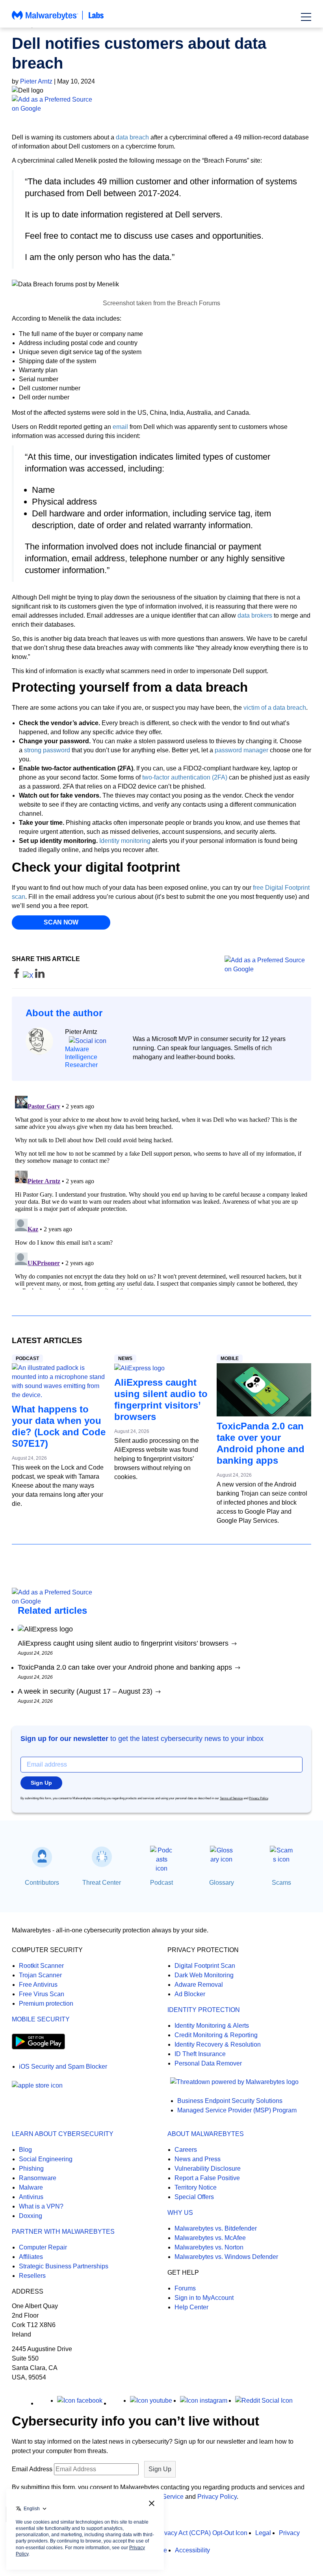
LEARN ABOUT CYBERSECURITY (63, 2134)
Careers (186, 2150)
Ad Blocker (190, 1994)
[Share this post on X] (29, 976)
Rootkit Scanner (41, 1966)
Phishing (31, 2169)
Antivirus (31, 2197)
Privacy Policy (258, 1798)
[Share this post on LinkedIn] (40, 976)
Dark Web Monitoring (204, 1975)
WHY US (180, 2213)
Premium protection (46, 2003)
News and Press (198, 2159)
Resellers (32, 2276)
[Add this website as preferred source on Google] (161, 104)
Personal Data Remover (208, 2063)
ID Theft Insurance (200, 2054)
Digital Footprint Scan (205, 1966)
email (120, 427)
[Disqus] (161, 1191)
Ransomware (38, 2178)
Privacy (289, 2533)
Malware (31, 2187)
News (125, 1359)
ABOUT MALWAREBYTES (206, 2134)
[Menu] (306, 17)
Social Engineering (46, 2159)
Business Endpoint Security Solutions (230, 2101)
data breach (132, 137)
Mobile (230, 1359)
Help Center (191, 2307)
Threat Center (102, 1883)
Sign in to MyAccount (204, 2298)
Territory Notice (196, 2187)
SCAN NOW (61, 922)
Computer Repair (43, 2247)
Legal (263, 2533)
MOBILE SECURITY (41, 2019)
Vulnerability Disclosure (208, 2169)
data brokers (255, 615)
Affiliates (31, 2257)
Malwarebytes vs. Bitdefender (216, 2228)
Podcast (27, 1359)
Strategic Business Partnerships (64, 2266)
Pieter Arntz (36, 81)
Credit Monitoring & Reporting (216, 2035)
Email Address (32, 2469)
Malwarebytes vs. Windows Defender (226, 2257)
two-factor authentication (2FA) (185, 777)
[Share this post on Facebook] (17, 976)
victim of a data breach (275, 708)
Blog (25, 2150)
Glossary (222, 1883)
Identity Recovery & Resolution (218, 2044)
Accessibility (192, 2550)
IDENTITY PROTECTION (204, 2010)
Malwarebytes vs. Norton (209, 2247)
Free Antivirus (38, 1985)
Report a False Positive (207, 2178)
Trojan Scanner (40, 1975)
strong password (47, 750)
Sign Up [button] (41, 1783)
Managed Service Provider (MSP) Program (237, 2110)
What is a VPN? (41, 2206)
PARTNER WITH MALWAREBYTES (63, 2232)
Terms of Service (231, 1798)
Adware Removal (199, 1985)
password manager (241, 750)
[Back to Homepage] (58, 19)
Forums (185, 2288)
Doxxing (31, 2216)
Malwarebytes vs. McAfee (210, 2238)
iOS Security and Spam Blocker (63, 2067)
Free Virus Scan (42, 1994)
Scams (281, 1883)
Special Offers (194, 2197)
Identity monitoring (125, 841)
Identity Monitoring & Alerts (212, 2026)
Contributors (42, 1883)
